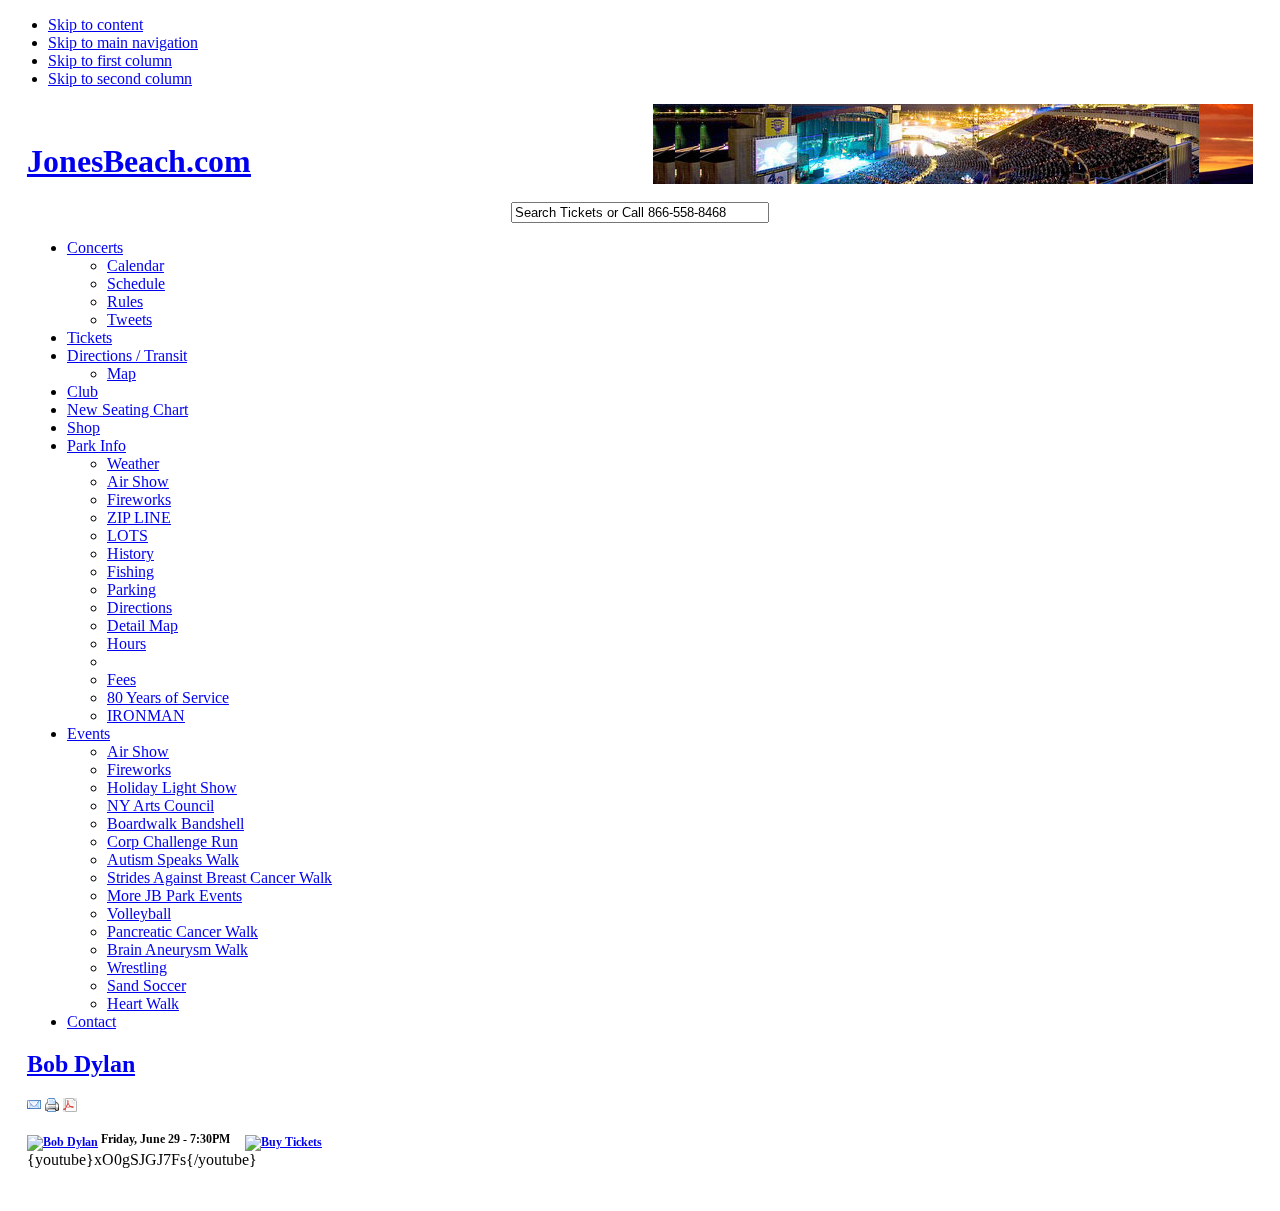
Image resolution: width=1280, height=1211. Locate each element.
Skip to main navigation (123, 42)
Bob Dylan (81, 1064)
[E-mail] (34, 1106)
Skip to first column (110, 60)
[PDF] (70, 1106)
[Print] (52, 1106)
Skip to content (95, 24)
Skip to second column (120, 78)
